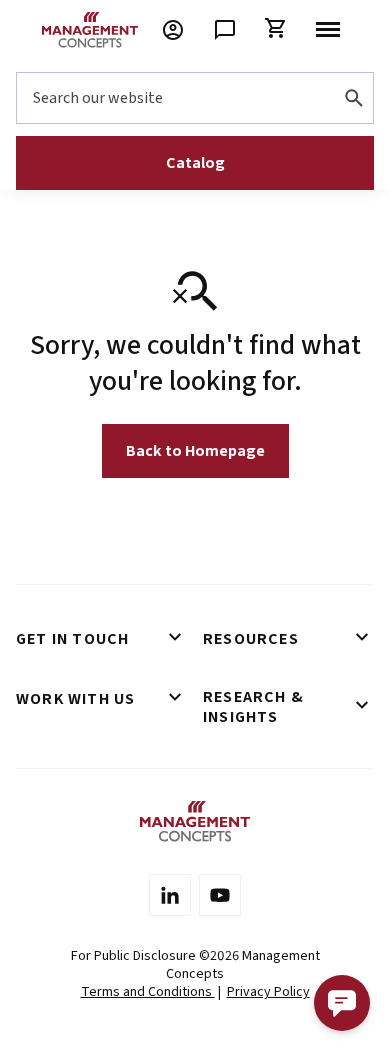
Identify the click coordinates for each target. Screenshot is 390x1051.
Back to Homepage (195, 451)
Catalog (195, 163)
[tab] (101, 639)
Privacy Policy (268, 992)
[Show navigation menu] (328, 30)
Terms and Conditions (148, 992)
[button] (342, 1003)
